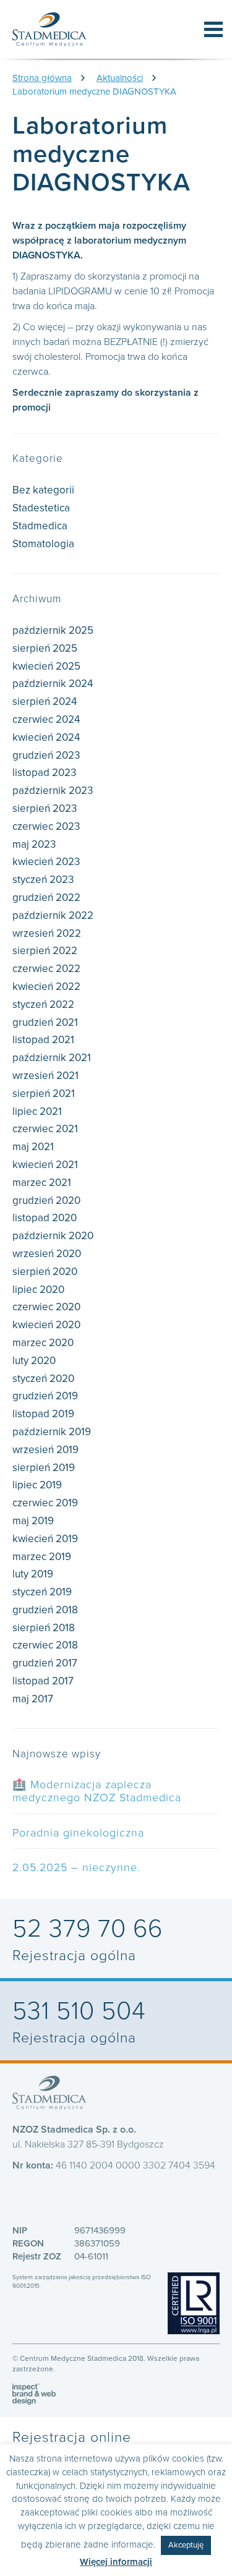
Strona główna (42, 78)
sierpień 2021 (44, 1094)
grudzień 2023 (46, 755)
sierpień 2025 (45, 648)
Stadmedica (40, 526)
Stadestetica (41, 508)
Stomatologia (43, 544)
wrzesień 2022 (47, 933)
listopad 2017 (43, 1681)
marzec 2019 (42, 1557)
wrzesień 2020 (47, 1254)
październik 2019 (52, 1432)
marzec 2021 (42, 1183)
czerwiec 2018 (45, 1645)
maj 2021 (33, 1147)
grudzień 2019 (45, 1396)
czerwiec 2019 (45, 1503)
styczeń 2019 (42, 1592)
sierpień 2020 (45, 1272)
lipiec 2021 (37, 1111)
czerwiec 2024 (46, 719)
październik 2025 (53, 630)
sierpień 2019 (44, 1468)
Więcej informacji (116, 2562)
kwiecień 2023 (46, 862)
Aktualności (120, 78)
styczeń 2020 (43, 1379)
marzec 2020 (43, 1343)
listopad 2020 (45, 1218)
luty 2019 (33, 1574)
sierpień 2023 (45, 808)
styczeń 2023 (43, 880)
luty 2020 (34, 1361)
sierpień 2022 (45, 951)
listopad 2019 (43, 1414)
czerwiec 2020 (46, 1307)
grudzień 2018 (45, 1610)
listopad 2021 (43, 1040)
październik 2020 (53, 1236)
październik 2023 (53, 791)
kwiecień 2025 (46, 666)
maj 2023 (34, 844)
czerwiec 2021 (45, 1129)
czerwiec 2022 (46, 969)
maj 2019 (33, 1521)
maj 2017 (33, 1699)
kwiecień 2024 (46, 737)
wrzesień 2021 (45, 1076)
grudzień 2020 (46, 1201)
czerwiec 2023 (46, 826)
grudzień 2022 (46, 898)
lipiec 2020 (38, 1290)
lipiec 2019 (37, 1485)
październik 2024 (53, 684)
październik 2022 (53, 915)
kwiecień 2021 (45, 1165)
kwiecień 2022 (46, 987)
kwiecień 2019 (45, 1539)
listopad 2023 (44, 773)
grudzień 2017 (45, 1663)
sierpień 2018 (44, 1628)
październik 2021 (52, 1058)
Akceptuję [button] (186, 2545)
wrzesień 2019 (45, 1450)
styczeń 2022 (43, 1004)
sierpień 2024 (45, 702)
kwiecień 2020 (46, 1325)
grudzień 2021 (45, 1022)
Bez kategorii (43, 490)
